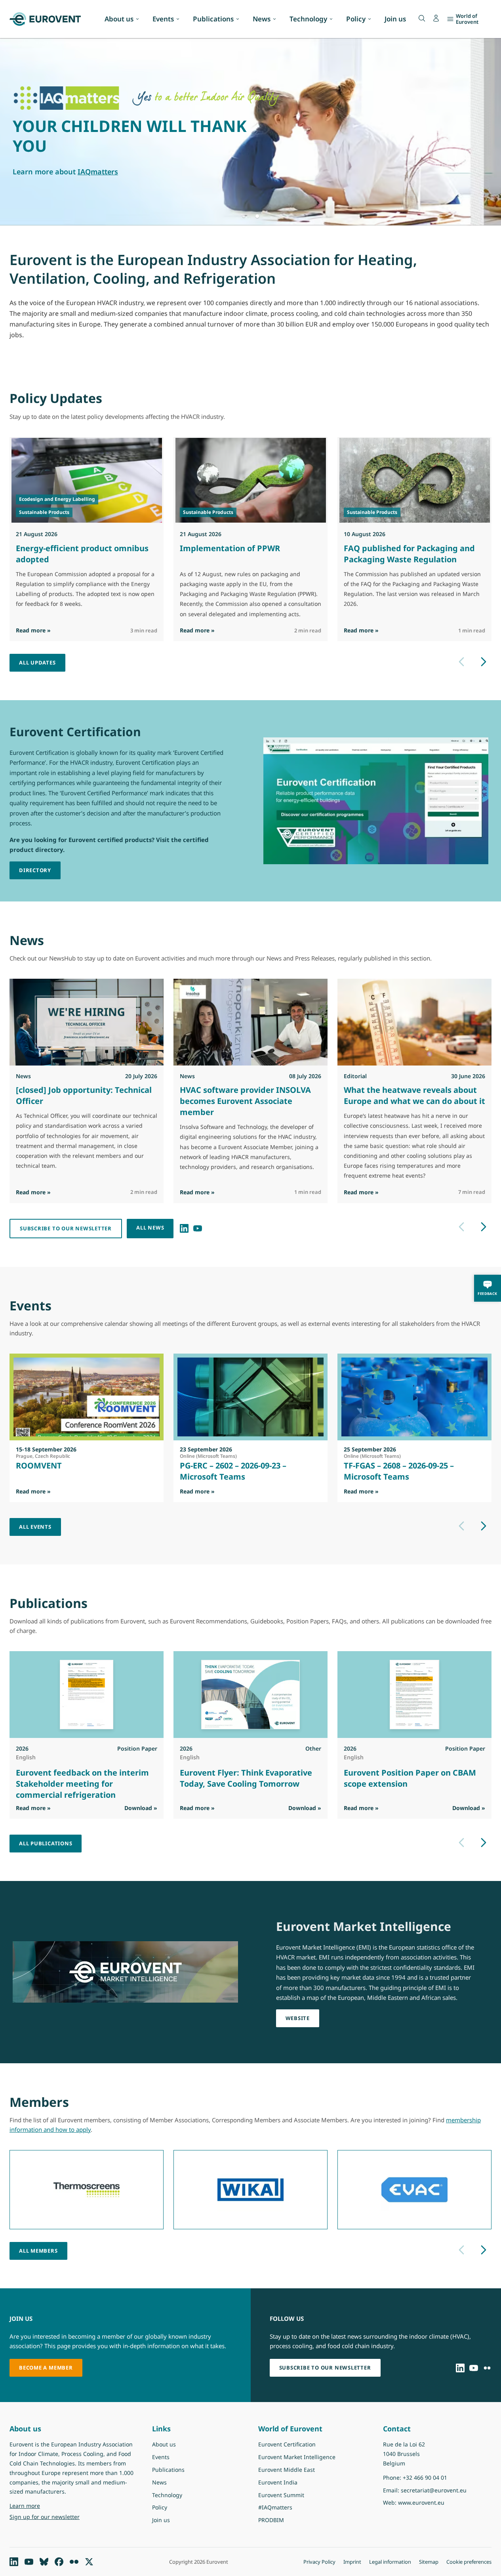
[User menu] (436, 18)
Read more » (33, 630)
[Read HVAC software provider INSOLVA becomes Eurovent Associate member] (250, 1022)
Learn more (45, 2505)
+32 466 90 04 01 (425, 2478)
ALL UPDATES (37, 663)
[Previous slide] (461, 662)
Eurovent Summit (281, 2495)
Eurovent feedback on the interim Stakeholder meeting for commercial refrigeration (82, 1784)
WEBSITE (298, 2018)
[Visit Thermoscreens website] (87, 2190)
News (262, 19)
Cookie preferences (469, 2562)
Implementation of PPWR (230, 548)
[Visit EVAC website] (414, 2190)
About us (119, 19)
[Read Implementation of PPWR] (251, 480)
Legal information (390, 2562)
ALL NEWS (150, 1228)
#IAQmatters (275, 2507)
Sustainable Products (44, 512)
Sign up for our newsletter (45, 2517)
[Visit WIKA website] (250, 2190)
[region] (250, 132)
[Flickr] (487, 2368)
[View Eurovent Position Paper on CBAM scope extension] (414, 1695)
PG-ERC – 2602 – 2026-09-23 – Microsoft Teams (233, 1471)
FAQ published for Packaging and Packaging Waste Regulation (409, 554)
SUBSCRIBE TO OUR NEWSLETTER (66, 1228)
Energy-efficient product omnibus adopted (82, 554)
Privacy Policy (319, 2562)
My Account (80, 154)
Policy (356, 19)
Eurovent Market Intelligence (297, 2457)
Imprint (352, 2562)
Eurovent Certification (287, 2444)
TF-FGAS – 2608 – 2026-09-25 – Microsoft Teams (399, 1471)
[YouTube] (198, 1228)
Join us (395, 19)
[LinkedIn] (184, 1228)
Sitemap (429, 2562)
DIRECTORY (35, 870)
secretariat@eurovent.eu (434, 2490)
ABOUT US (32, 154)
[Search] (422, 18)
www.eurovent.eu (421, 2502)
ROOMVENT (39, 1466)
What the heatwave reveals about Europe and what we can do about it (414, 1095)
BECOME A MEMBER (46, 2368)
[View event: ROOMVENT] (87, 1397)
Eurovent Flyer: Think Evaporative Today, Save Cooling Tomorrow (246, 1778)
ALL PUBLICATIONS (46, 1843)
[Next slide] (484, 662)
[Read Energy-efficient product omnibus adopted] (87, 480)
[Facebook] (59, 2562)
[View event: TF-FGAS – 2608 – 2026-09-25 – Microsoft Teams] (414, 1397)
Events (163, 19)
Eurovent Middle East (287, 2470)
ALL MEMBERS (38, 2251)
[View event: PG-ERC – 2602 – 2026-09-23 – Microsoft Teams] (250, 1397)
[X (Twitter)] (89, 2562)
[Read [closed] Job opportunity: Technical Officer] (87, 1022)
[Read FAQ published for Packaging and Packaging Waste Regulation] (415, 480)
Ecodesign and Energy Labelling (57, 499)
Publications (213, 19)
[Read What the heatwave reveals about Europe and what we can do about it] (414, 1022)
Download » (141, 1808)
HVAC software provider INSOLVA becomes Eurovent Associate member (245, 1101)
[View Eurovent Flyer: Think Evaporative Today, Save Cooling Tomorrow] (250, 1695)
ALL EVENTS (35, 1527)
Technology (308, 19)
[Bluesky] (44, 2562)
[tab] (244, 216)
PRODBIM (271, 2520)
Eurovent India (278, 2482)
